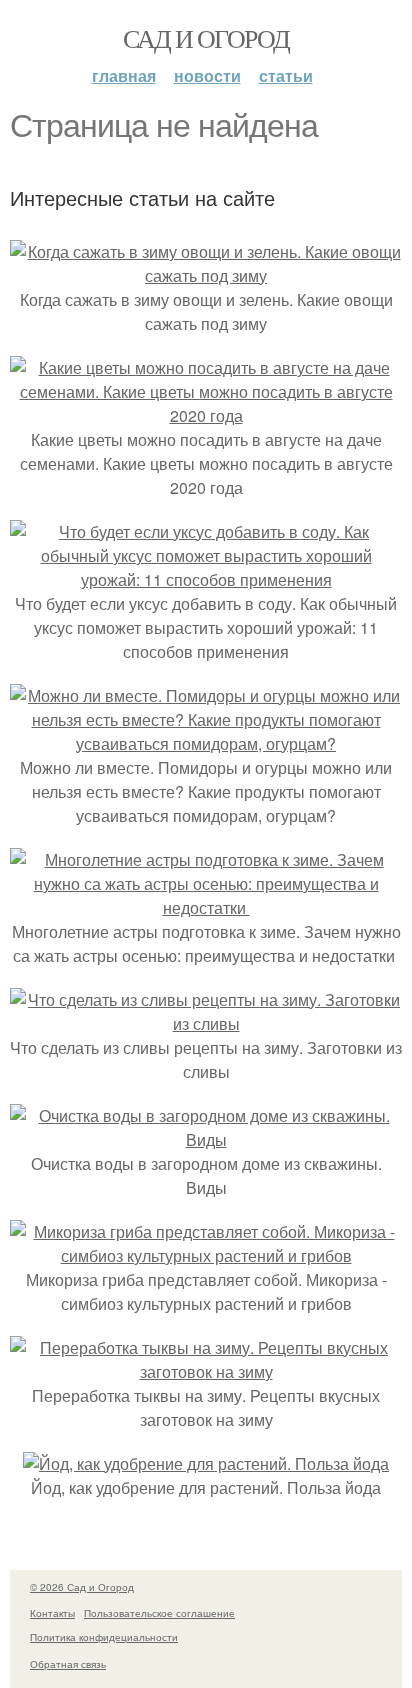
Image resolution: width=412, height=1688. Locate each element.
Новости (207, 75)
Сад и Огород (206, 38)
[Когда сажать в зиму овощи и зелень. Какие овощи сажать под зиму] (206, 275)
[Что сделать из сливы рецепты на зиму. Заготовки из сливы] (206, 1023)
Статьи (286, 75)
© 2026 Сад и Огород (82, 1587)
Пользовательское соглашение (159, 1613)
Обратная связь (68, 1664)
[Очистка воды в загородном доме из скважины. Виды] (206, 1139)
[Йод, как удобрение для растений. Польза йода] (206, 1463)
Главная (124, 75)
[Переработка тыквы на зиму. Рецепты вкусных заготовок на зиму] (206, 1371)
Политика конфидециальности (104, 1637)
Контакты (52, 1613)
